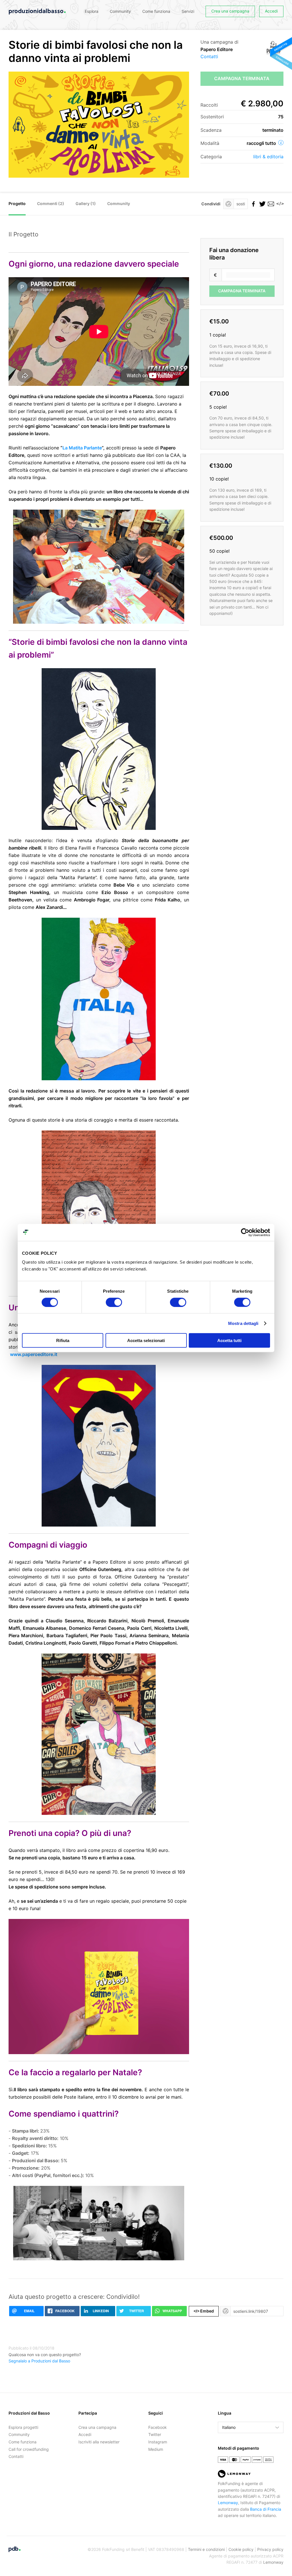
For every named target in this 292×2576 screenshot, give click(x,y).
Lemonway (228, 2503)
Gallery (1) (86, 203)
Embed (204, 2311)
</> (279, 204)
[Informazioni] (281, 143)
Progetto (17, 203)
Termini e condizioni (206, 2549)
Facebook (158, 2427)
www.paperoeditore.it (34, 1354)
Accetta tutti (229, 1340)
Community (120, 11)
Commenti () (51, 203)
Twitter (155, 2434)
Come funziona (156, 11)
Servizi (188, 11)
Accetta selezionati (146, 1340)
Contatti (209, 56)
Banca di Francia (266, 2509)
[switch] (114, 1302)
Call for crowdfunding (29, 2449)
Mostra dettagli (243, 1323)
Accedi (271, 11)
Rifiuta (63, 1340)
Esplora (92, 11)
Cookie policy (241, 2549)
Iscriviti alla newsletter (99, 2442)
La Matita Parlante (82, 448)
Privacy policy (270, 2549)
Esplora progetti (23, 2427)
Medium (156, 2449)
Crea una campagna (230, 11)
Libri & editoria (268, 157)
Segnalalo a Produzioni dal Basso (39, 2361)
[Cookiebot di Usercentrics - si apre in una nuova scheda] (245, 1232)
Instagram (158, 2442)
